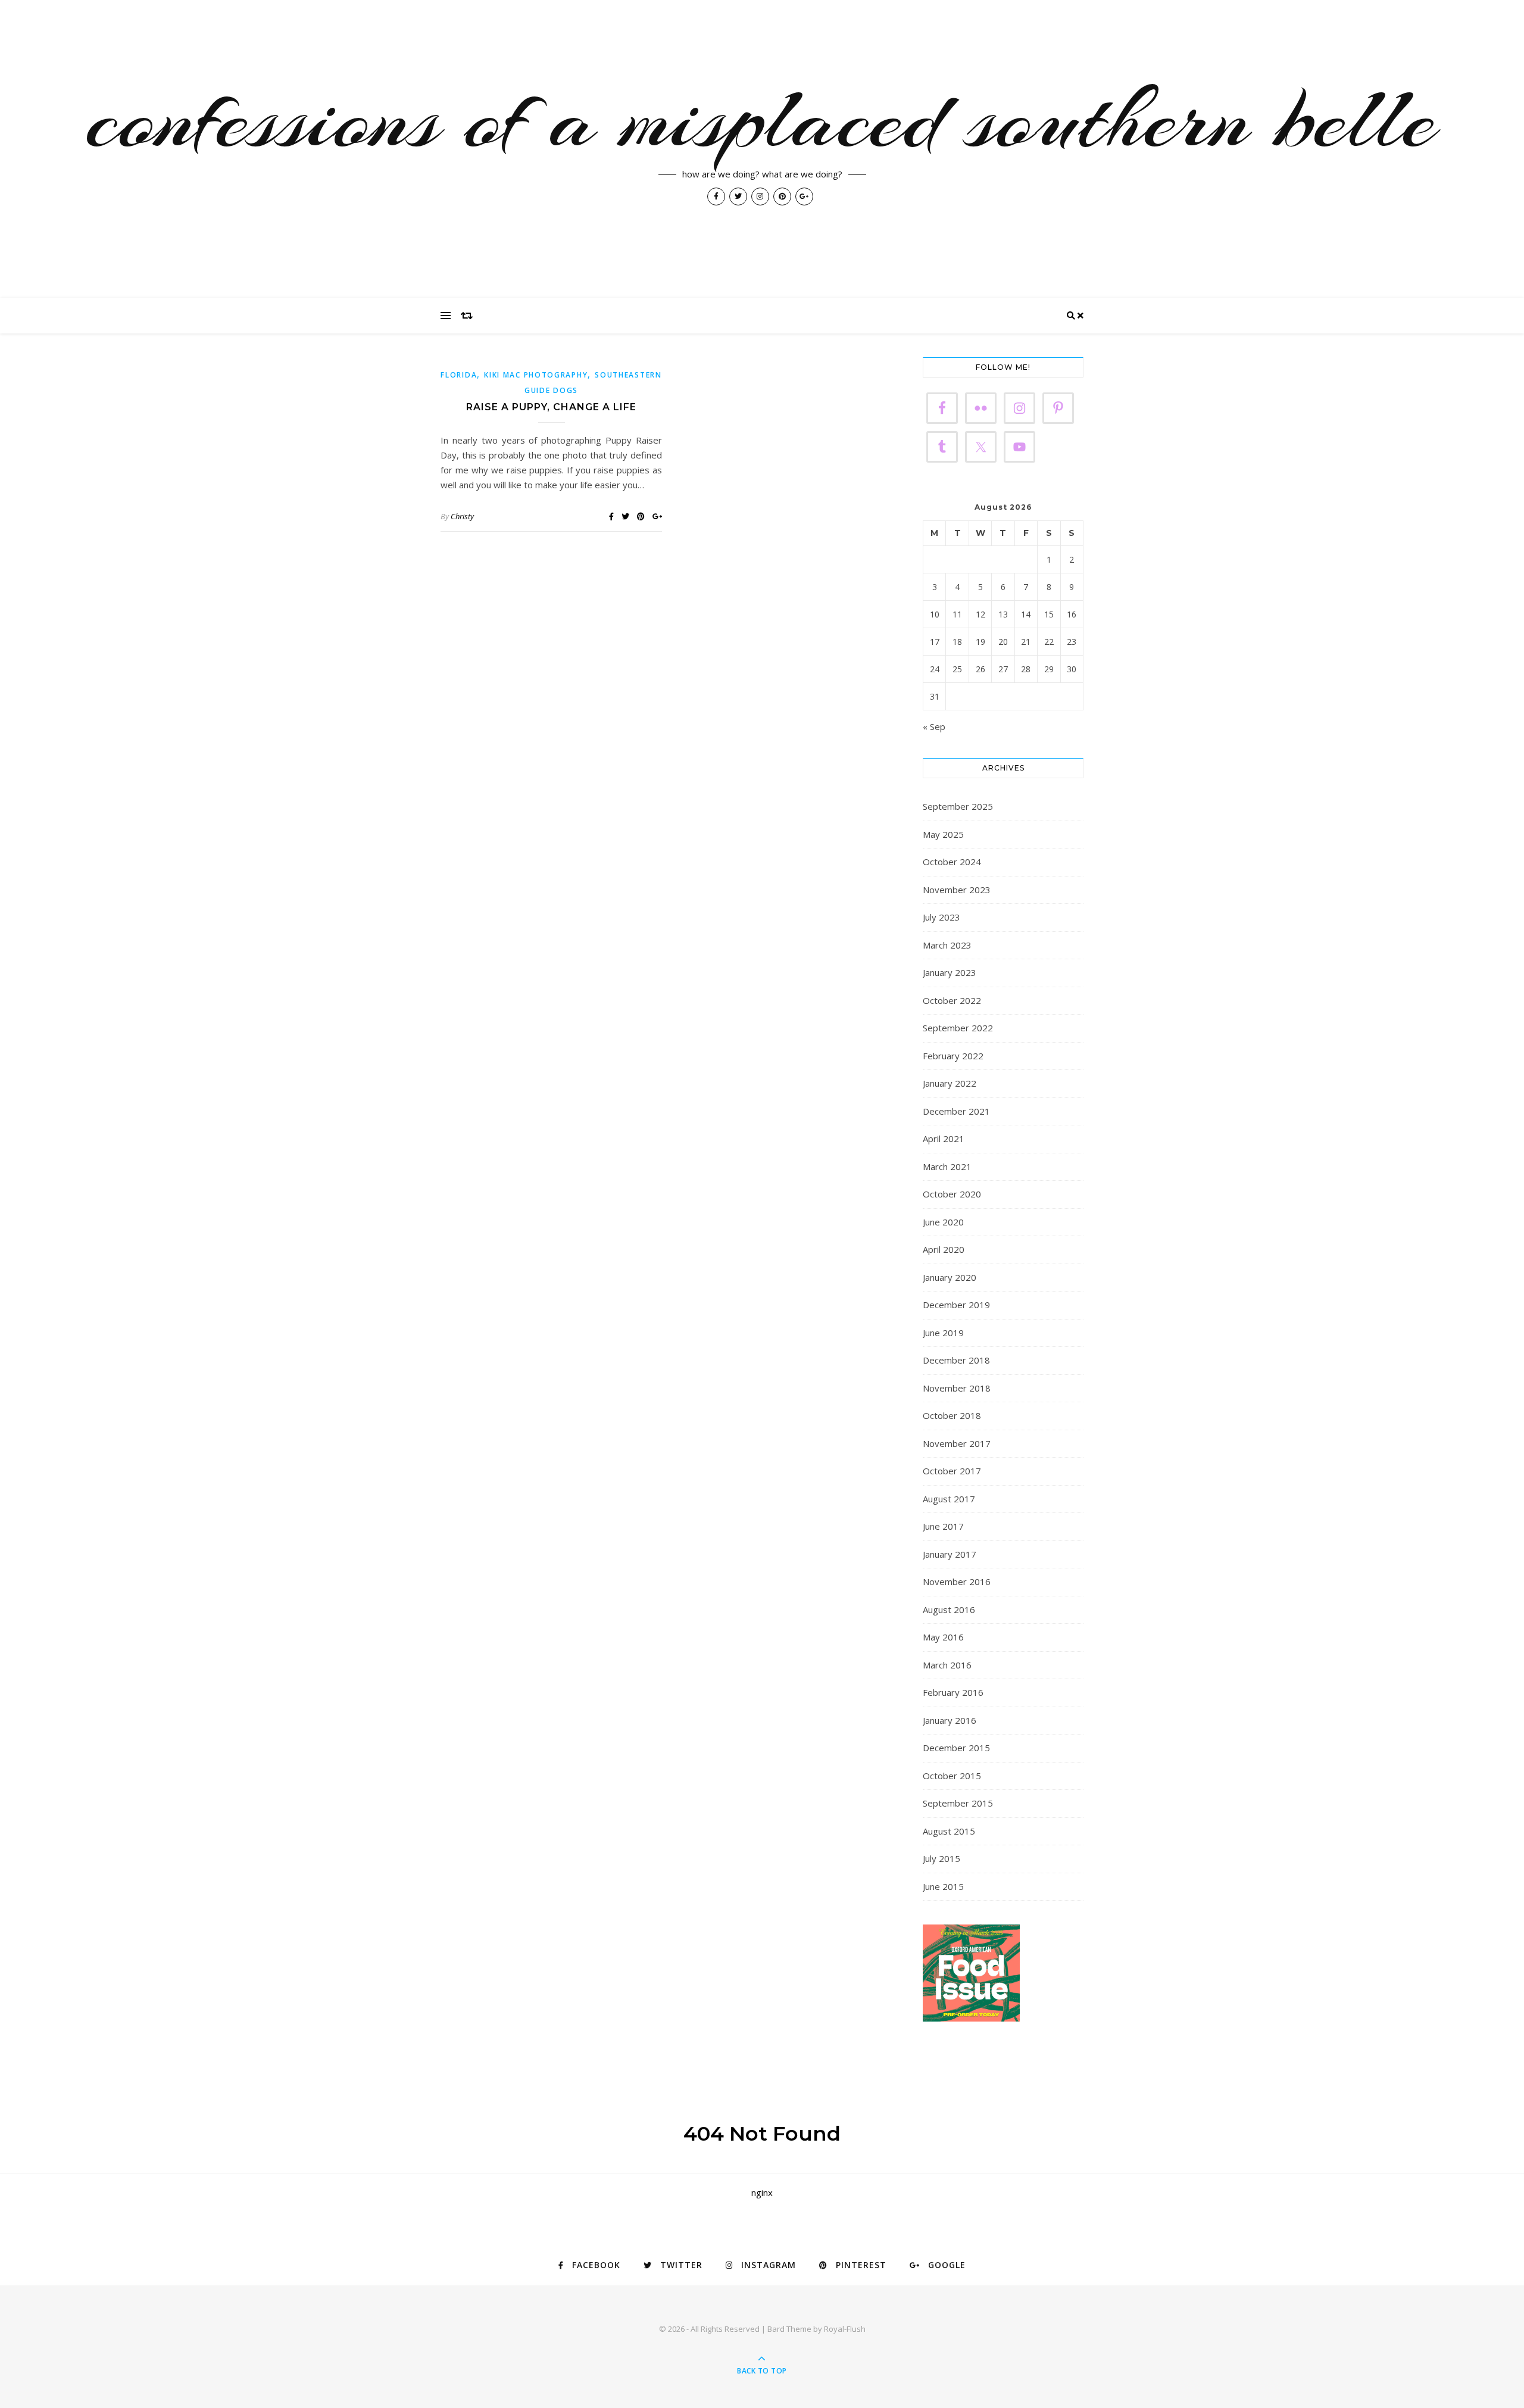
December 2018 (956, 1360)
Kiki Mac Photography (536, 375)
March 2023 (947, 945)
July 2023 (941, 917)
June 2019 (943, 1333)
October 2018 (952, 1415)
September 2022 (958, 1028)
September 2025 (958, 806)
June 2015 (943, 1886)
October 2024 (952, 862)
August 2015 (949, 1831)
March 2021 (947, 1166)
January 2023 (950, 972)
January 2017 (950, 1554)
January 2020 (950, 1277)
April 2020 (944, 1249)
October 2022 (952, 1000)
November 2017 (957, 1443)
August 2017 (949, 1499)
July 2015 (941, 1858)
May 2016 (943, 1637)
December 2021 (956, 1111)
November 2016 (957, 1582)
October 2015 (952, 1776)
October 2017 (952, 1471)
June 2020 (943, 1222)
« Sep (934, 726)
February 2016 (953, 1692)
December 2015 (956, 1748)
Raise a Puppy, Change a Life (551, 407)
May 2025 (943, 834)
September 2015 (958, 1803)
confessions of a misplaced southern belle (762, 119)
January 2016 (950, 1720)
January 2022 (950, 1083)
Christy (462, 516)
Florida (459, 375)
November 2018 (957, 1388)
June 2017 (943, 1526)
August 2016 (949, 1610)
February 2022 (953, 1056)
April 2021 (944, 1139)
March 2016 (947, 1665)
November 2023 (957, 890)
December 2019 (956, 1305)
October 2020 (952, 1194)
